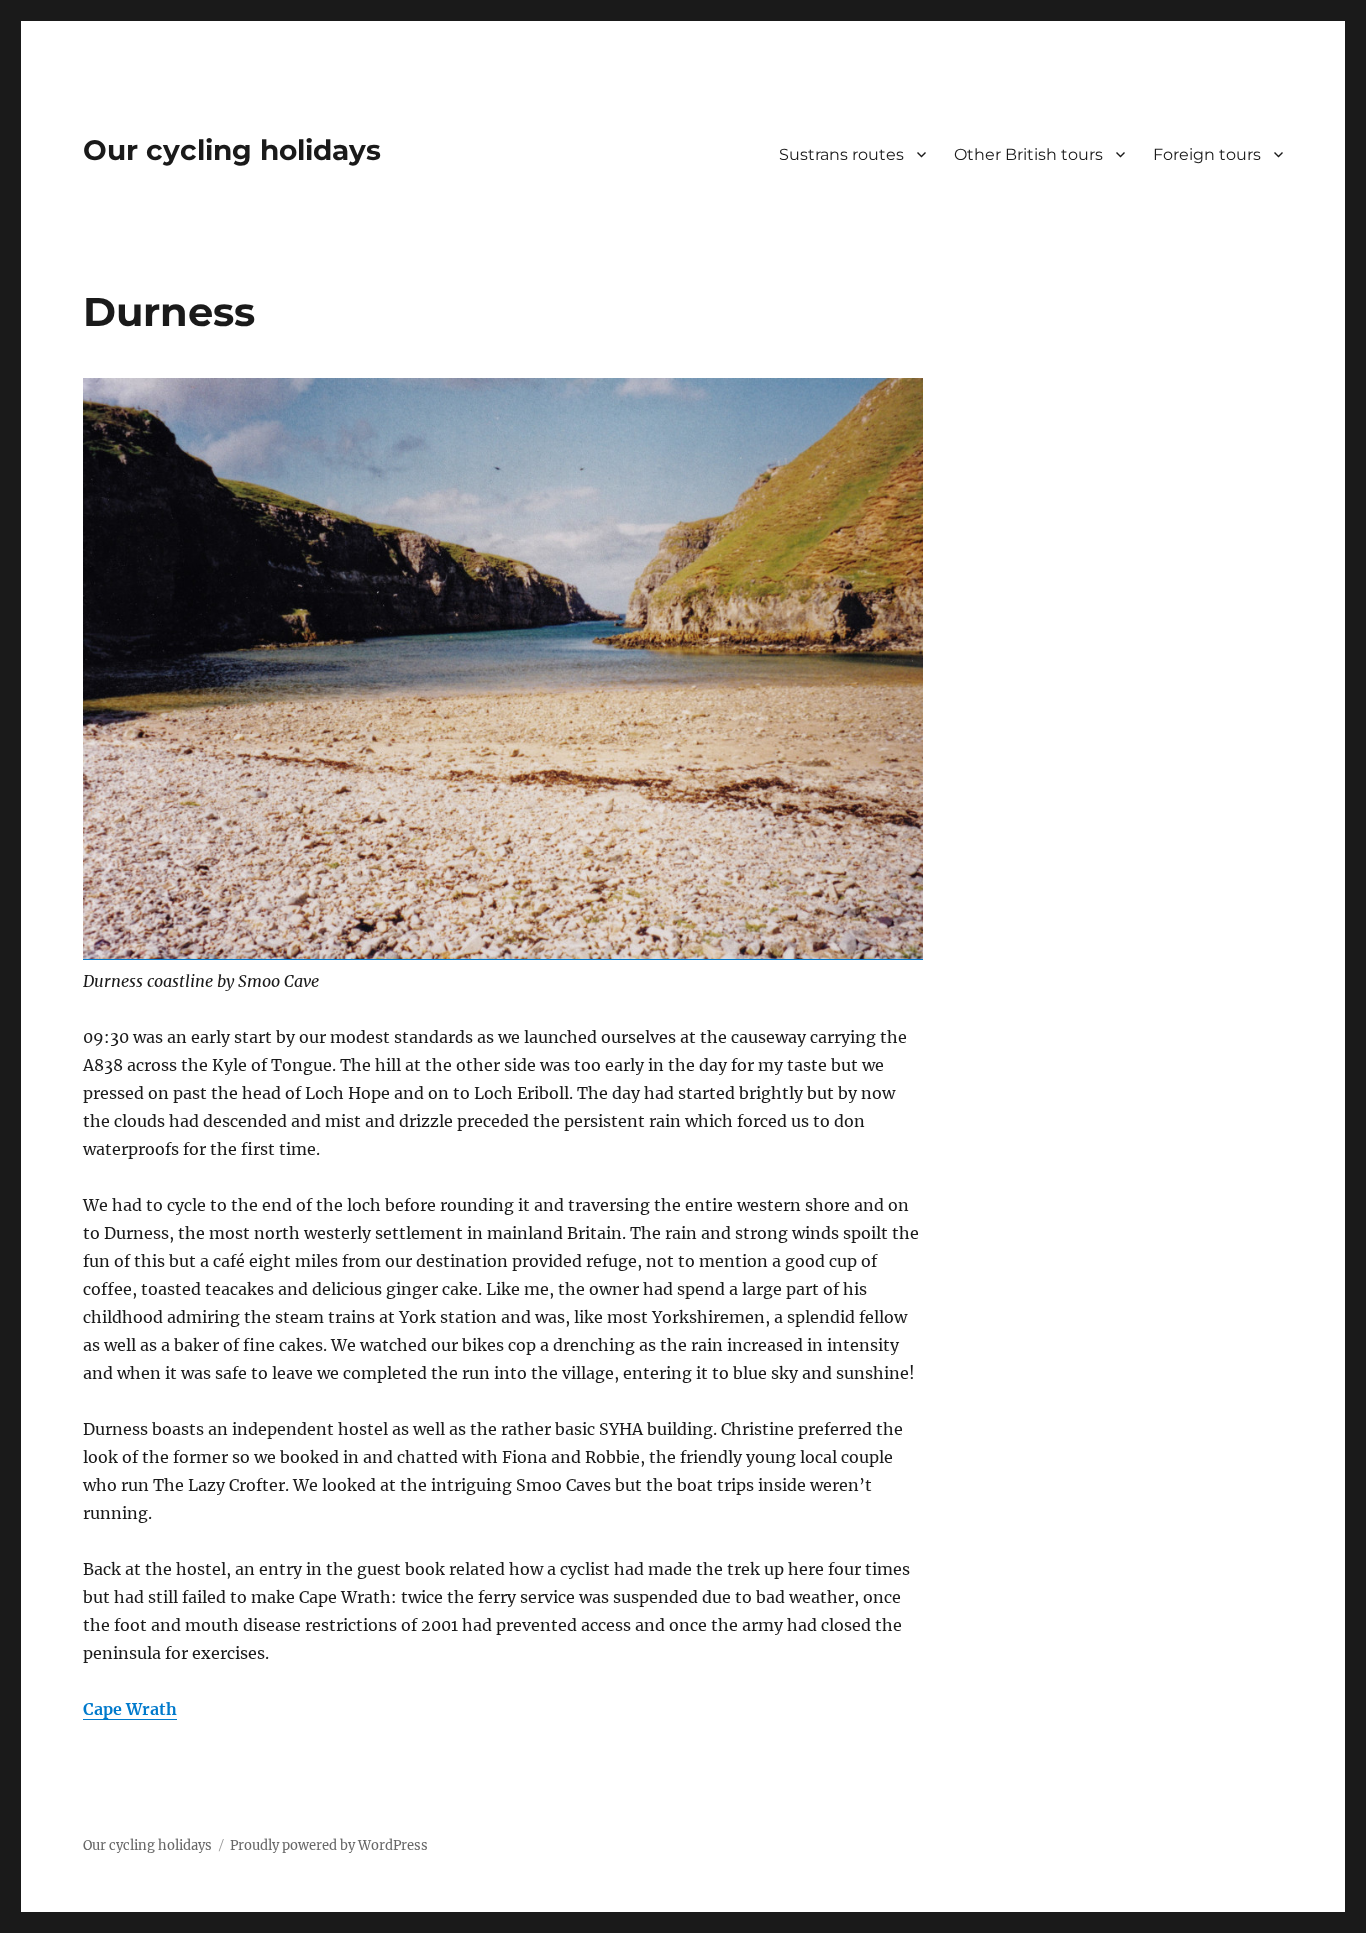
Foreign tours (1207, 154)
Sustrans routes (841, 154)
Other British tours (1028, 154)
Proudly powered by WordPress (329, 1845)
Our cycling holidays (232, 150)
